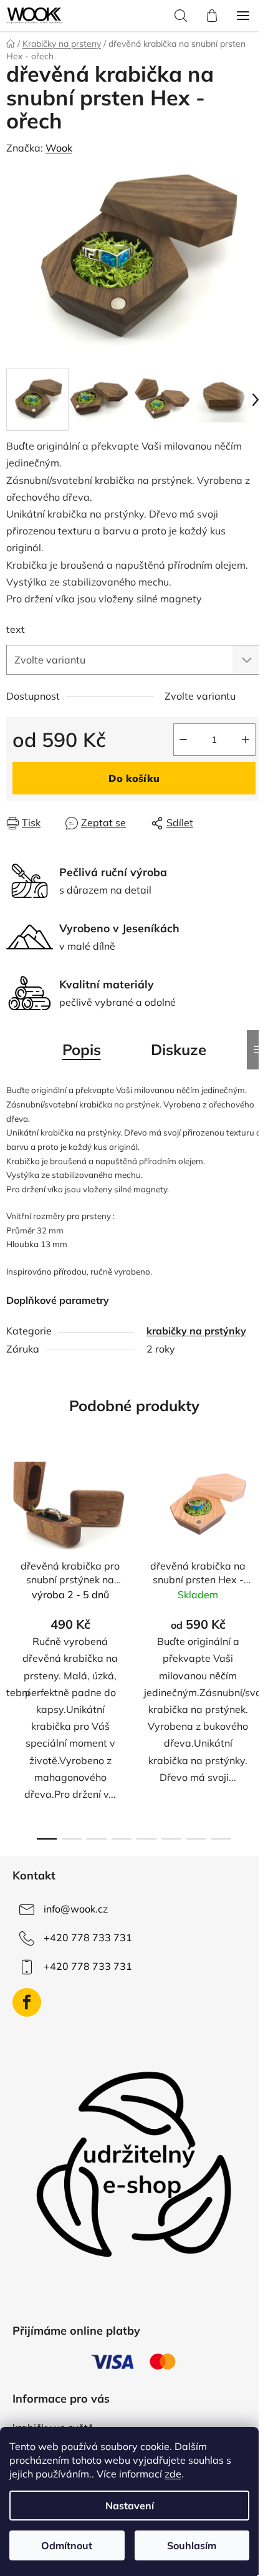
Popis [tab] (82, 1049)
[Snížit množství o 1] (183, 740)
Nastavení (130, 2506)
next (255, 1545)
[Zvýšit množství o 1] (246, 740)
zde (173, 2474)
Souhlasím (192, 2545)
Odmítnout (67, 2545)
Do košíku (134, 778)
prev (13, 1545)
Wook (59, 148)
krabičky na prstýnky (196, 1331)
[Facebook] (27, 2002)
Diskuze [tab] (179, 1049)
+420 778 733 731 (88, 1937)
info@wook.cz (76, 1909)
